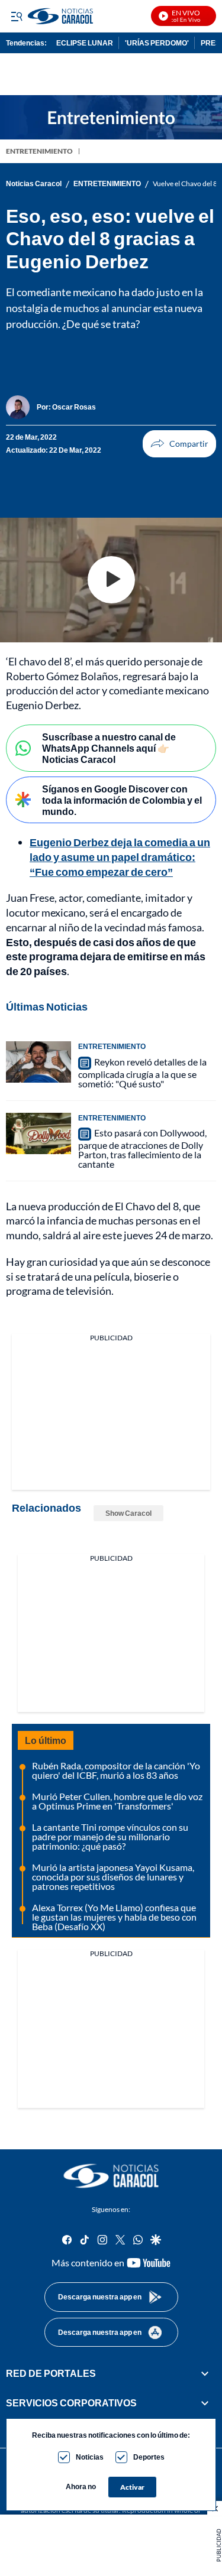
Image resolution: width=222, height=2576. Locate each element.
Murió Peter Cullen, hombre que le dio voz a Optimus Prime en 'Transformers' (117, 1801)
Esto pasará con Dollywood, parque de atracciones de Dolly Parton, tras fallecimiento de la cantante (142, 1148)
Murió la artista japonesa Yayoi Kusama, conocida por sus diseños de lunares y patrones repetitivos (113, 1877)
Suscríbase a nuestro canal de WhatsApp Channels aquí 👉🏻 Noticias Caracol (109, 748)
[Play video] (111, 580)
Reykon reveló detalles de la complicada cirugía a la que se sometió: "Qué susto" (142, 1073)
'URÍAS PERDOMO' (157, 43)
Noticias (90, 2457)
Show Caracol (128, 1513)
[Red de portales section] (205, 2373)
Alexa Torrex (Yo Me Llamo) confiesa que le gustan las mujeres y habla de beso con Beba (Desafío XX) (114, 1917)
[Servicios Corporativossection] (205, 2403)
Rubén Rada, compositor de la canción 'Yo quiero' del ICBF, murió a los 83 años (116, 1770)
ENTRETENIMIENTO (39, 151)
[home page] (111, 2176)
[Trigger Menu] (16, 16)
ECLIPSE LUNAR (85, 43)
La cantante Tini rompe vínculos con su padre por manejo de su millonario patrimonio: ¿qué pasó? (110, 1836)
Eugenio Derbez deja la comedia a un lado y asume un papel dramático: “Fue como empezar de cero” (120, 857)
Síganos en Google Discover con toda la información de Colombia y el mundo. (122, 800)
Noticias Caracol (34, 184)
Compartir (179, 444)
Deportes (149, 2457)
